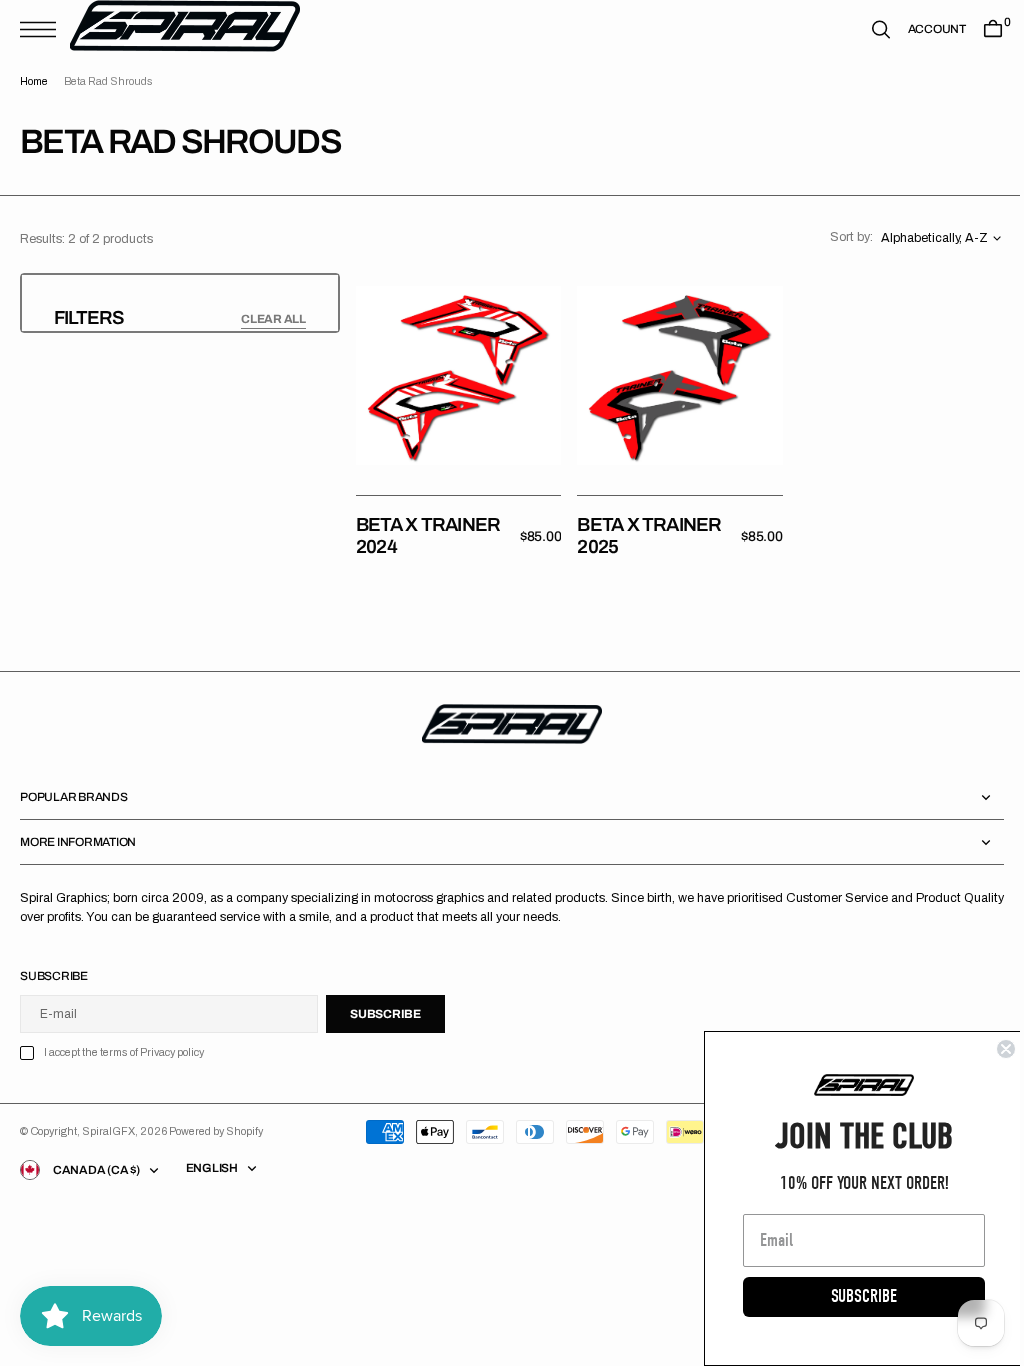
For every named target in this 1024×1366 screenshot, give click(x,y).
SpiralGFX (108, 1126)
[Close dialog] (991, 1049)
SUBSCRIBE (849, 1296)
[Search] (866, 29)
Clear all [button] (273, 319)
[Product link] (456, 373)
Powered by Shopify (216, 1126)
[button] (43, 29)
